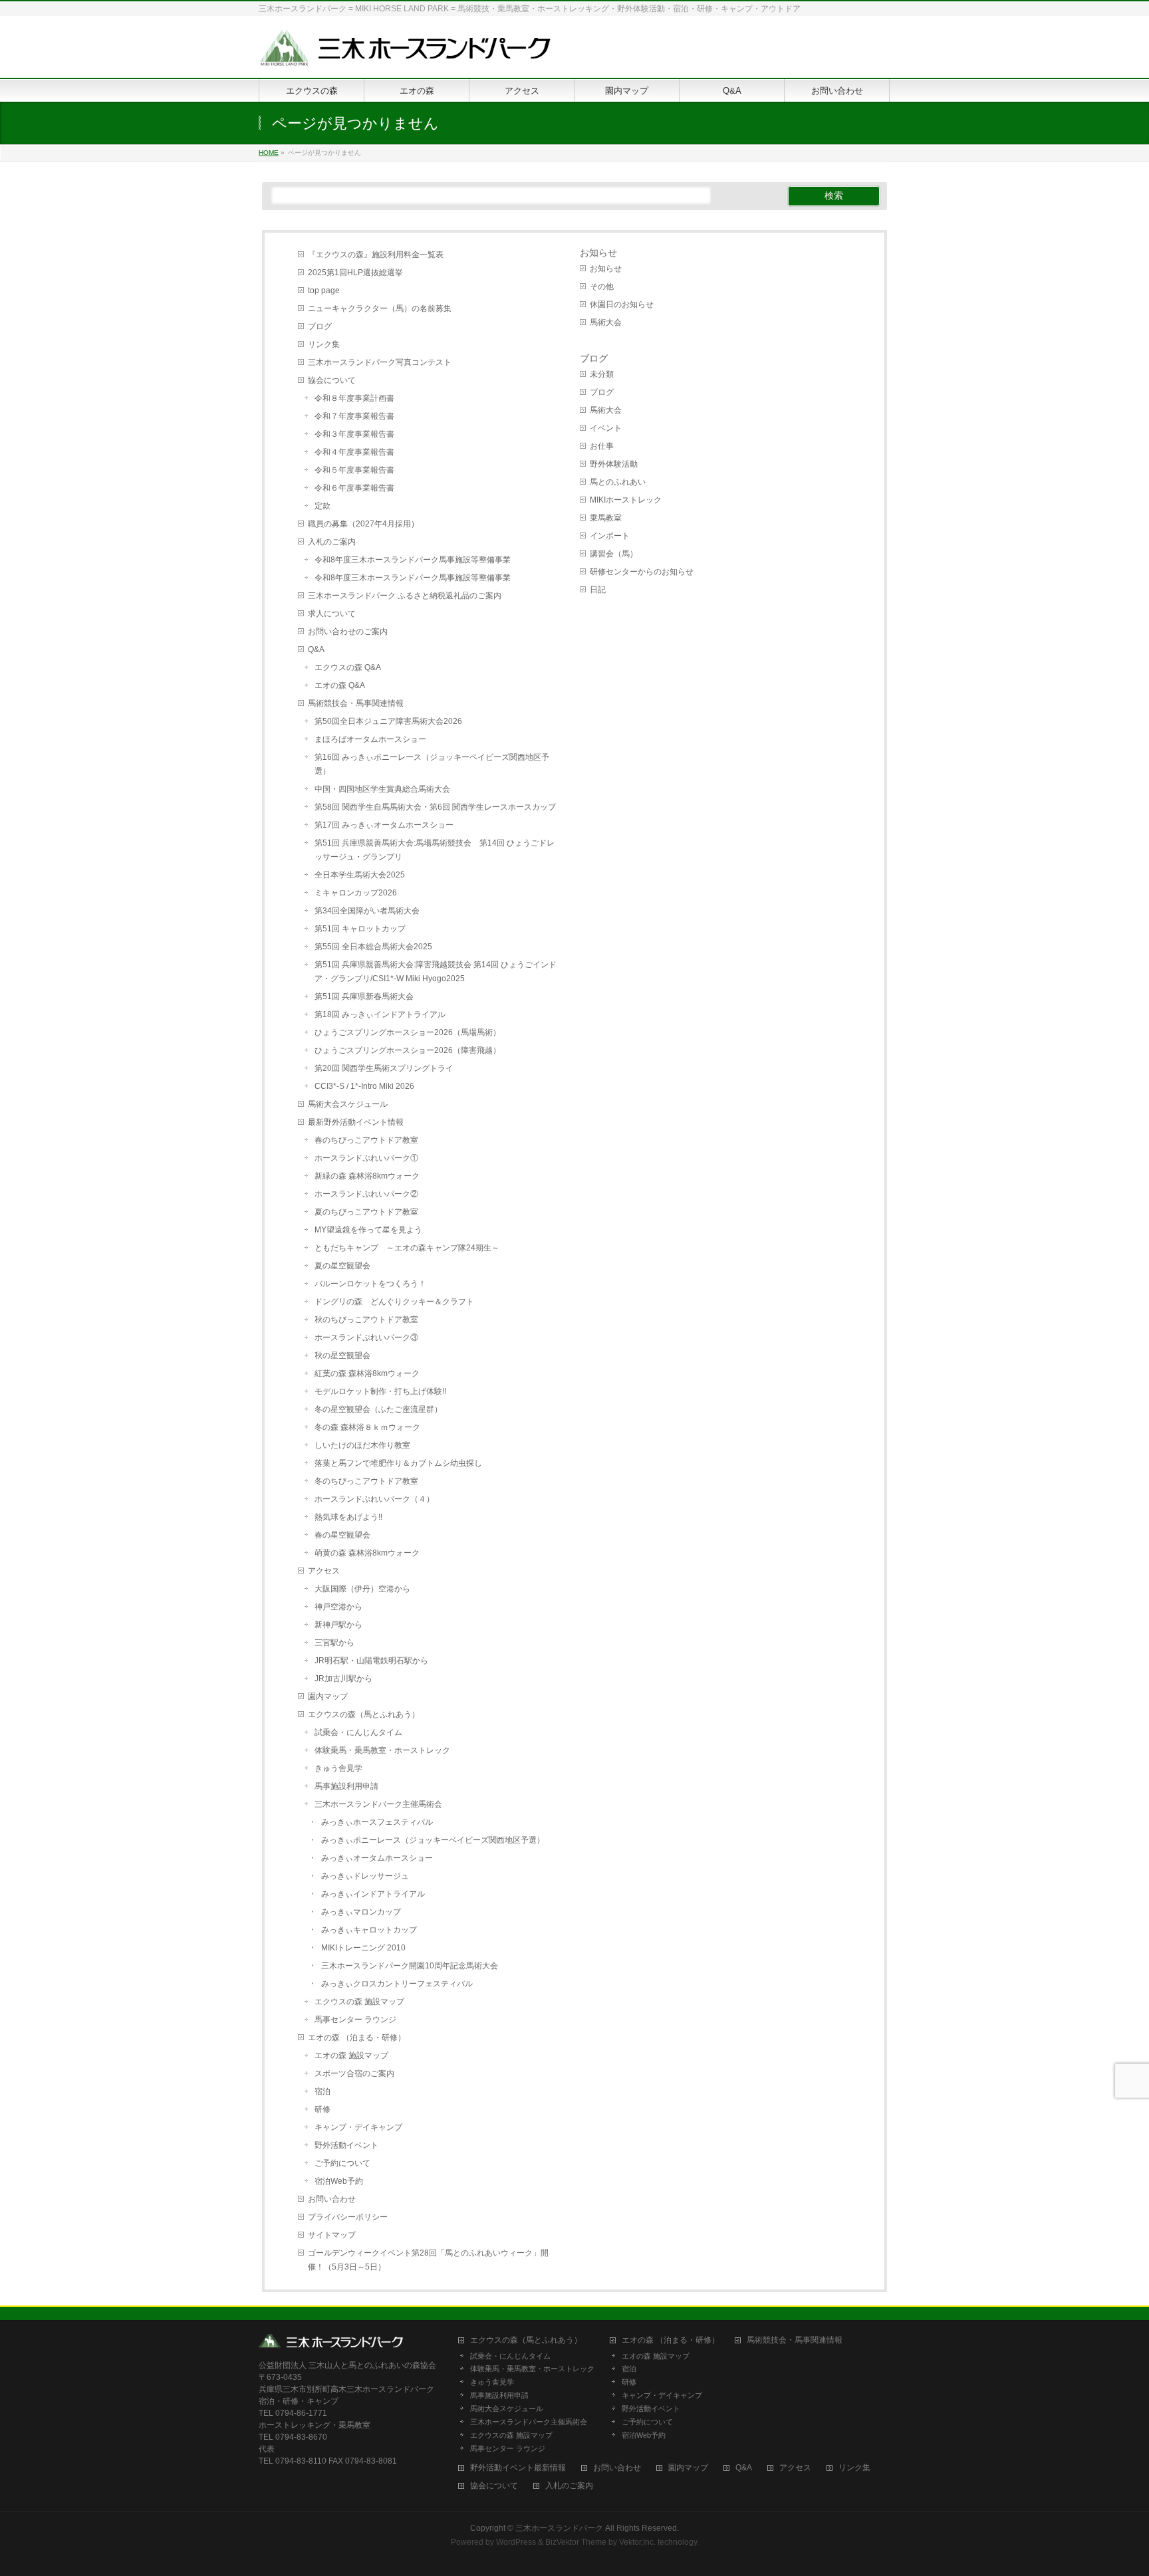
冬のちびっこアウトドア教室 (366, 1481)
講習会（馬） (614, 554)
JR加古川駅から (343, 1679)
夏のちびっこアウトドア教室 (366, 1212)
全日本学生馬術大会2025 (360, 875)
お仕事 (602, 446)
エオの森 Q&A (340, 685)
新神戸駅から (338, 1625)
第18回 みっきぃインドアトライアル (380, 1014)
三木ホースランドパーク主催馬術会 (378, 1804)
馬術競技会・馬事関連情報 (356, 703)
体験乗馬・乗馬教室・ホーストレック (382, 1750)
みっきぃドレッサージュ (365, 1876)
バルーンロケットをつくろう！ (370, 1284)
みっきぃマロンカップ (361, 1912)
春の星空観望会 (342, 1535)
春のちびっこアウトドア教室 (366, 1140)
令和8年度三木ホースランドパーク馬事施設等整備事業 (413, 560)
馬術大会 (606, 322)
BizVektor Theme (576, 2542)
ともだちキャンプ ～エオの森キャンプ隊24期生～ (407, 1248)
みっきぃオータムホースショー (377, 1858)
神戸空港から (338, 1607)
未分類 (602, 374)
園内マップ (328, 1697)
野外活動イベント (346, 2145)
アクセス (324, 1571)
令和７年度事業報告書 (354, 416)
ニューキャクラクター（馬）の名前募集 (380, 308)
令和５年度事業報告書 (354, 470)
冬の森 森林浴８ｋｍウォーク (367, 1427)
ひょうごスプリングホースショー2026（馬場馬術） (408, 1032)
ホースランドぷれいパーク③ (366, 1338)
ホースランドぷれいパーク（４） (374, 1499)
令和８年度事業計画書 (354, 398)
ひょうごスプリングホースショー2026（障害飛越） (408, 1050)
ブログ (320, 326)
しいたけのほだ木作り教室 (362, 1445)
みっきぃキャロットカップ (369, 1930)
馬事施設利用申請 (346, 1786)
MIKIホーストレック (626, 500)
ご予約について (342, 2163)
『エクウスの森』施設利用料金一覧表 (376, 255)
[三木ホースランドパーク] (405, 53)
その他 (602, 287)
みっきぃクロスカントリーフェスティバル (397, 1984)
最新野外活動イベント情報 (356, 1122)
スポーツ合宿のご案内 (354, 2073)
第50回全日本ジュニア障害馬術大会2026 (388, 721)
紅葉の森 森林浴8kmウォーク (367, 1373)
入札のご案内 (332, 542)
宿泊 (322, 2091)
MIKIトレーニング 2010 (363, 1948)
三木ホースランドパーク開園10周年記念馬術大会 (410, 1966)
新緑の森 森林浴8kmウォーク (367, 1176)
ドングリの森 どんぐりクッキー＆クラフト (394, 1302)
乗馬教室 (606, 518)
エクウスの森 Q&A (348, 667)
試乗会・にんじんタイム (358, 1732)
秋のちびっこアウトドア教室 (366, 1320)
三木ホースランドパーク (559, 2528)
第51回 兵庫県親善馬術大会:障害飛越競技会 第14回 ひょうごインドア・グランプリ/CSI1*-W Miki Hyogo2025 (436, 972)
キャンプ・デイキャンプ (358, 2127)
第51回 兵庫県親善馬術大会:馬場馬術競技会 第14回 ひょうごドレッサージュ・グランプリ (435, 850)
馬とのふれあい (618, 482)
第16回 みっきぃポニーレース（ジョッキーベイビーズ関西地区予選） (432, 764)
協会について (332, 380)
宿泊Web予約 (339, 2181)
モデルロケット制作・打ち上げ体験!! (380, 1391)
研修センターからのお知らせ (642, 572)
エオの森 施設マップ (351, 2055)
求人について (332, 614)
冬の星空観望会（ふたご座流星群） (378, 1409)
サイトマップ (332, 2235)
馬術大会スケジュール (348, 1104)
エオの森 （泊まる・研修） (357, 2038)
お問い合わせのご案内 (348, 632)
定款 (322, 506)
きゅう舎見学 (338, 1768)
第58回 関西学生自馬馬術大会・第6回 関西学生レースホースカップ (435, 807)
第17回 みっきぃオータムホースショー (384, 825)
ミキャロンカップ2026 (356, 893)
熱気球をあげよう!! (348, 1517)
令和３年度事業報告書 (354, 434)
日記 (598, 590)
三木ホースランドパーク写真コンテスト (380, 362)
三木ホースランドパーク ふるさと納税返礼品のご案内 (405, 596)
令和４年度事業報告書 (354, 452)
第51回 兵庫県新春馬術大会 (364, 996)
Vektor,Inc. (637, 2542)
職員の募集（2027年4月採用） (363, 524)
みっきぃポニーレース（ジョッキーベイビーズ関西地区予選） (433, 1840)
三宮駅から (334, 1643)
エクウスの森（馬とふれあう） (364, 1714)
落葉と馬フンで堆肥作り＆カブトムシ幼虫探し (398, 1463)
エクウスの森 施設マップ (359, 2002)
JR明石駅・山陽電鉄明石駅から (371, 1661)
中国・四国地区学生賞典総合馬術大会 (382, 789)
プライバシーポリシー (348, 2217)
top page (324, 291)
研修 (322, 2109)
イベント (606, 428)
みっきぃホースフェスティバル (377, 1822)
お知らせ (598, 253)
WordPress (516, 2542)
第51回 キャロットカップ (360, 929)
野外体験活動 (614, 464)
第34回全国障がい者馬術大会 (367, 911)
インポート (610, 536)
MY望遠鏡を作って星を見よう (368, 1230)
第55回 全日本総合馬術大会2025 (373, 947)
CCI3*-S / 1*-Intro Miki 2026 (364, 1086)
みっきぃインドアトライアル (373, 1894)
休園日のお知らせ (622, 304)
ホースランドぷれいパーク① (366, 1158)
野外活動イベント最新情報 (518, 2468)
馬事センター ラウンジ (355, 2020)
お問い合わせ (332, 2199)
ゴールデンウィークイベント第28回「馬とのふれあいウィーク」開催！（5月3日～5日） (428, 2260)
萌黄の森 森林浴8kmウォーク (367, 1553)
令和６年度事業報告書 (354, 488)
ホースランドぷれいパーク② (366, 1194)
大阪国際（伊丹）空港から (362, 1589)
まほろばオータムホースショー (370, 739)
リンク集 (324, 344)
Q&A (316, 649)
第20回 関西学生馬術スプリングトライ (384, 1068)
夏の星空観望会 (342, 1266)
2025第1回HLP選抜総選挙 (355, 273)
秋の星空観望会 (342, 1355)
